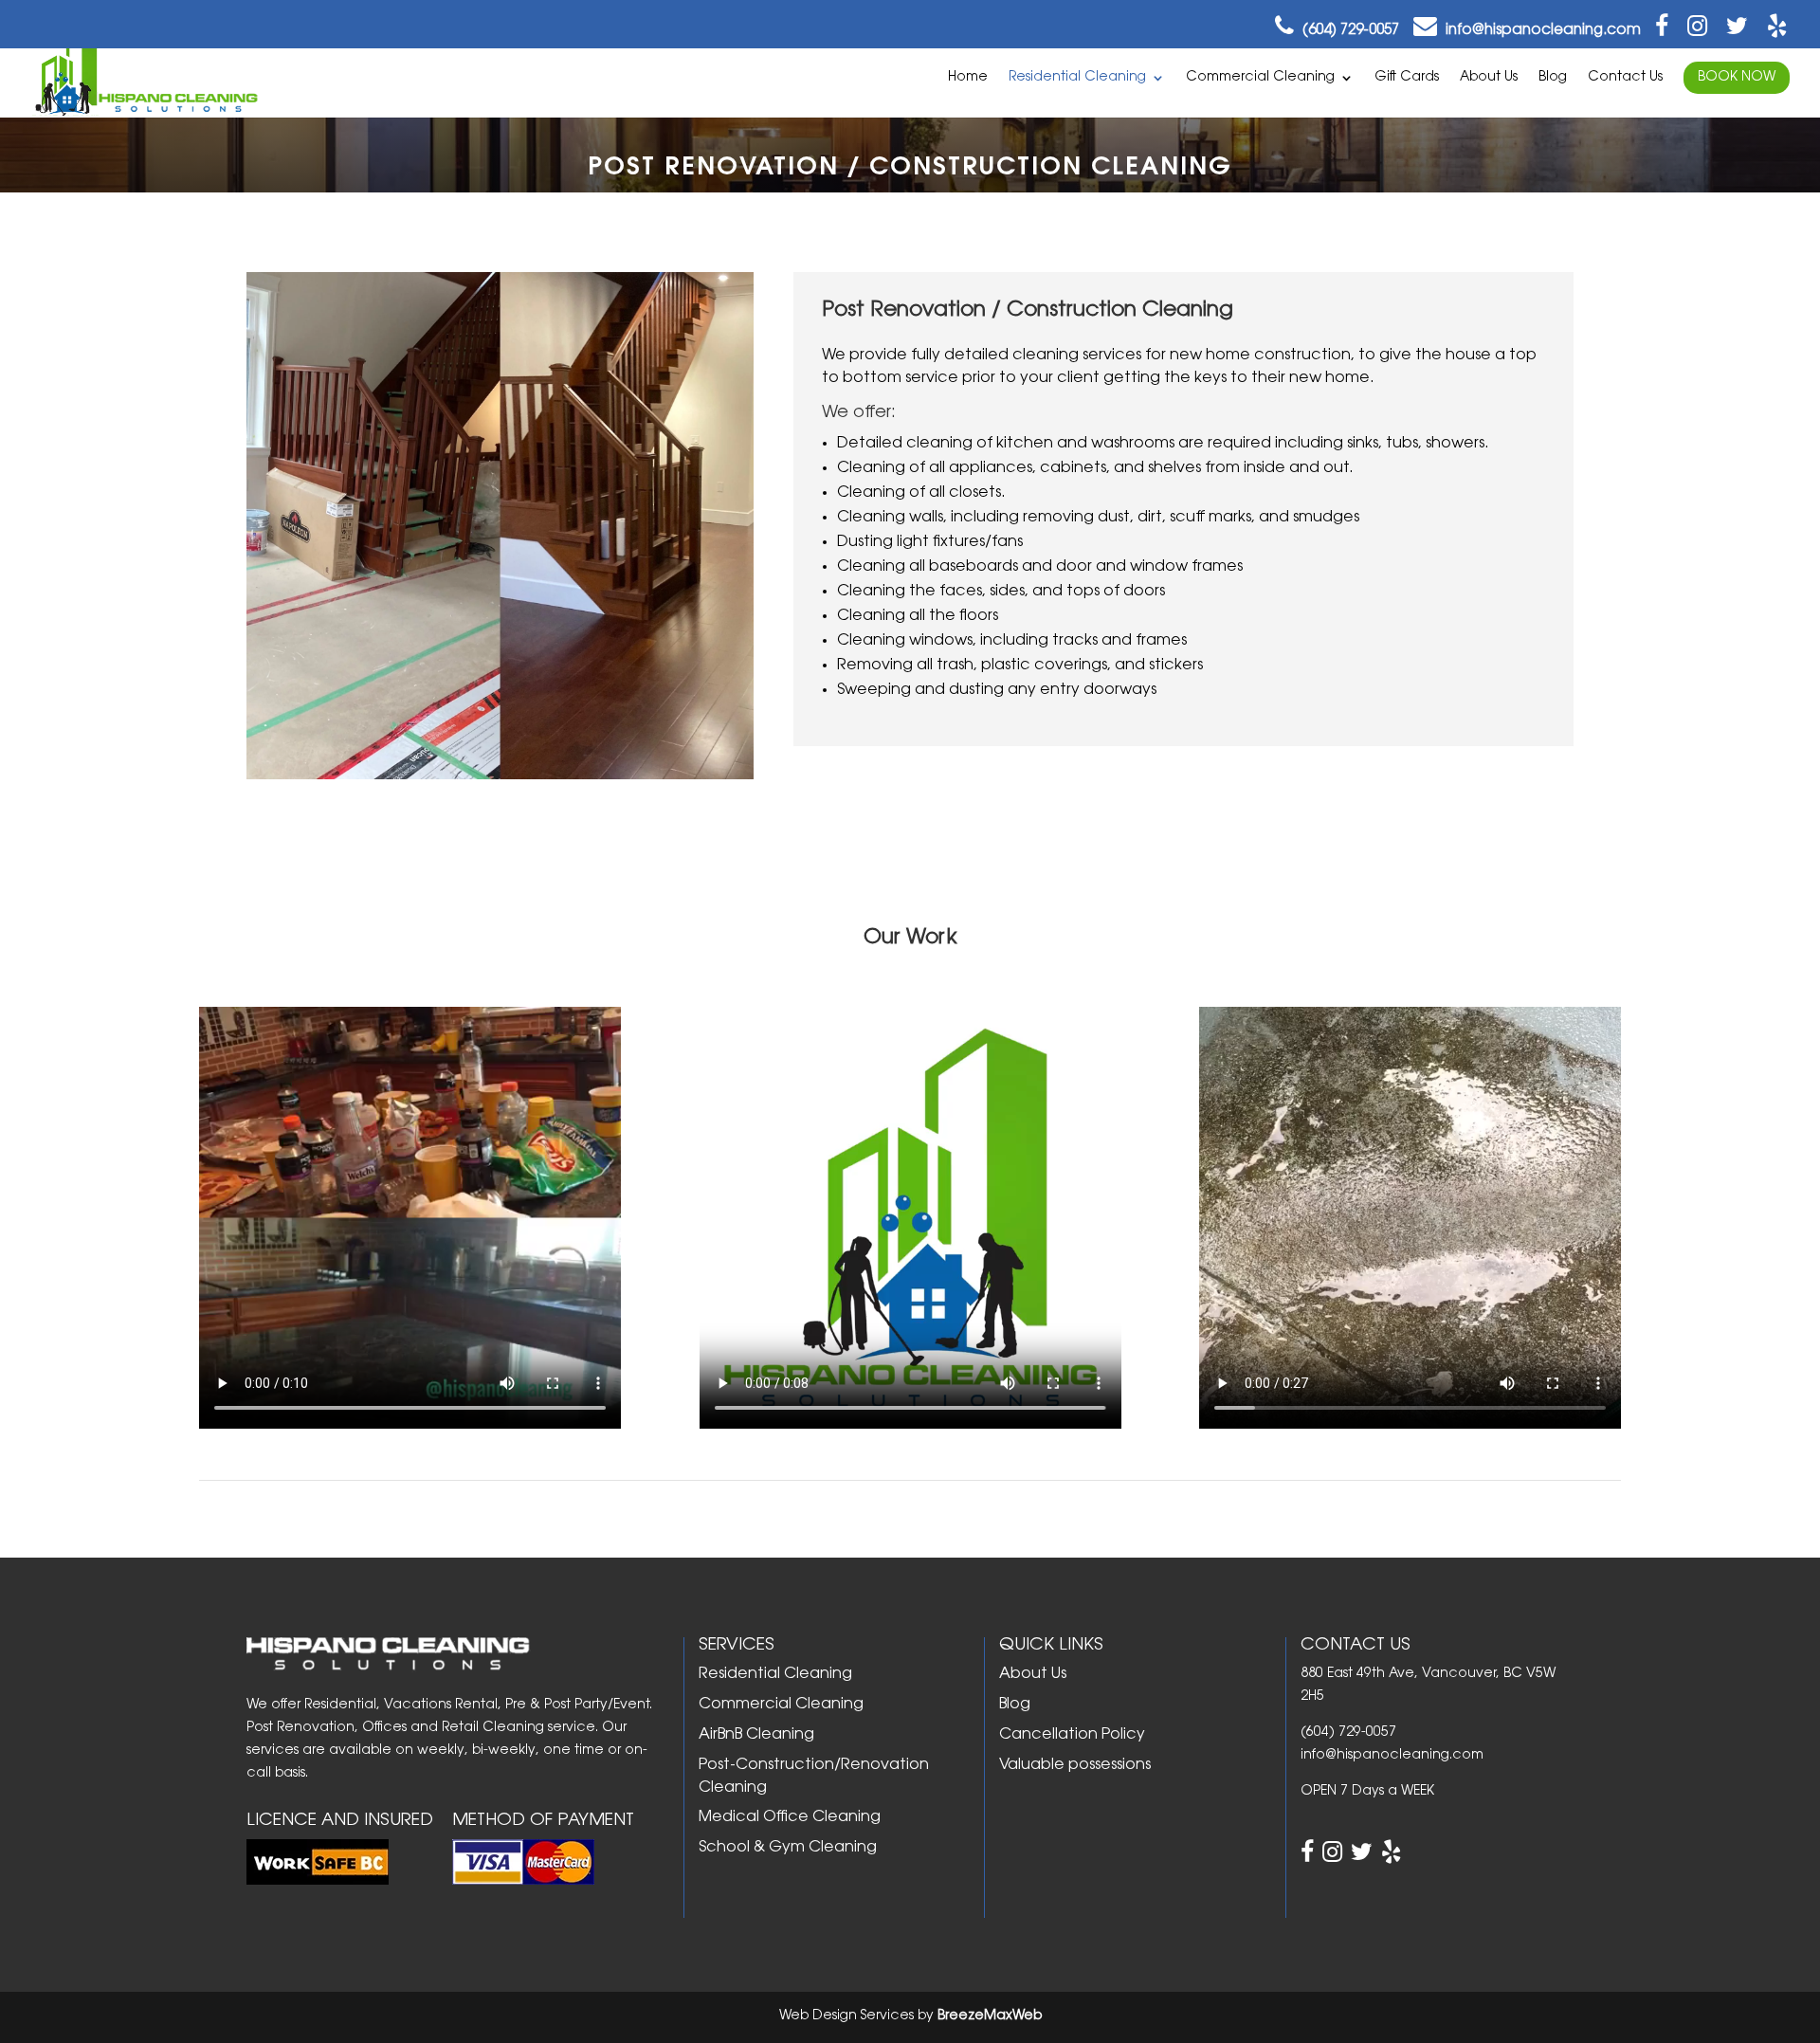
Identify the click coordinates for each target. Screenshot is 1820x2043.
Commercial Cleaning (1260, 78)
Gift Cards (1407, 78)
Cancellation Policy (1072, 1735)
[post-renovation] (500, 774)
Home (968, 78)
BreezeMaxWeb (990, 2016)
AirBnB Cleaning (756, 1735)
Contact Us (1625, 78)
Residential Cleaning (1077, 78)
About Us (1489, 78)
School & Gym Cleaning (788, 1848)
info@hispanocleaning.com (1543, 31)
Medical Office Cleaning (790, 1817)
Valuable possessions (1075, 1765)
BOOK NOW (1737, 78)
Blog (1553, 78)
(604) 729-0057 (1349, 31)
